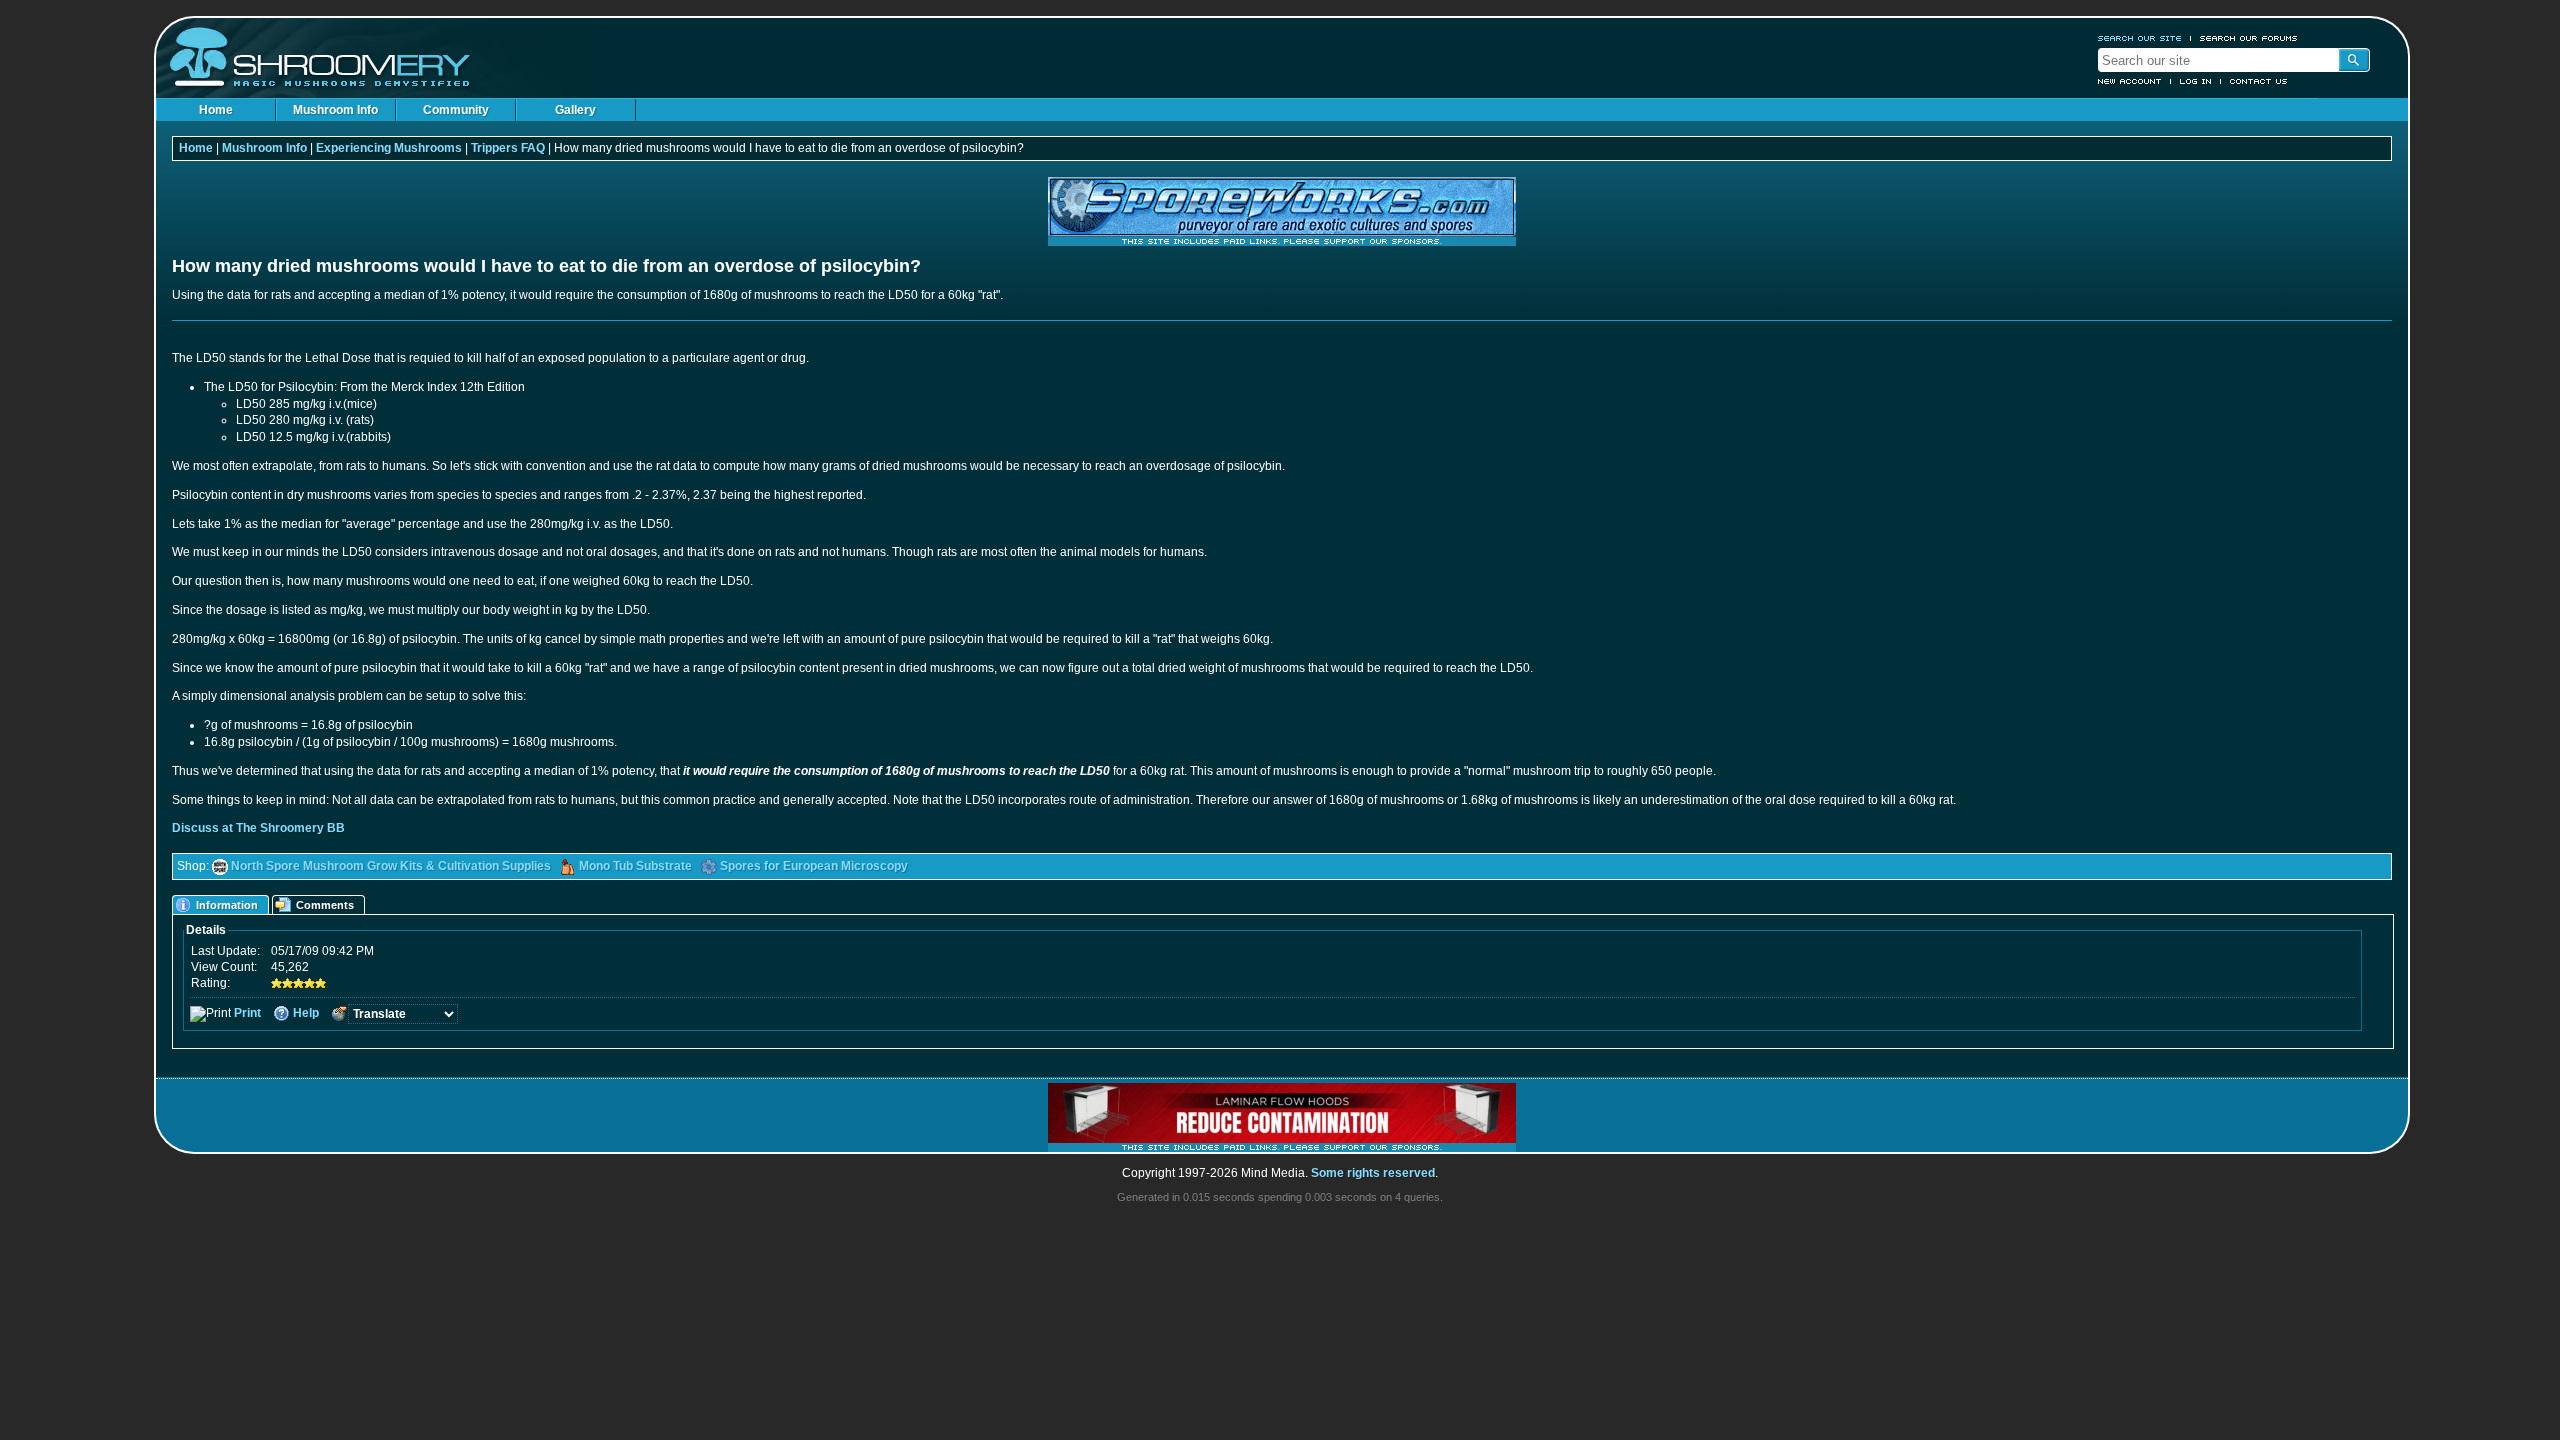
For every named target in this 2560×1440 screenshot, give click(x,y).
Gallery (575, 110)
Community (456, 110)
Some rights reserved (1373, 1173)
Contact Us (2259, 81)
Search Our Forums (2249, 38)
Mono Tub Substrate (635, 866)
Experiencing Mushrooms (389, 148)
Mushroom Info (335, 110)
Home (216, 110)
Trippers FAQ (508, 148)
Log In (2196, 81)
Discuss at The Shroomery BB (258, 828)
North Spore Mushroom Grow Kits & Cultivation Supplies (391, 866)
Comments (325, 905)
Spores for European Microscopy (814, 866)
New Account (2130, 81)
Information (227, 905)
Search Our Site (2140, 38)
